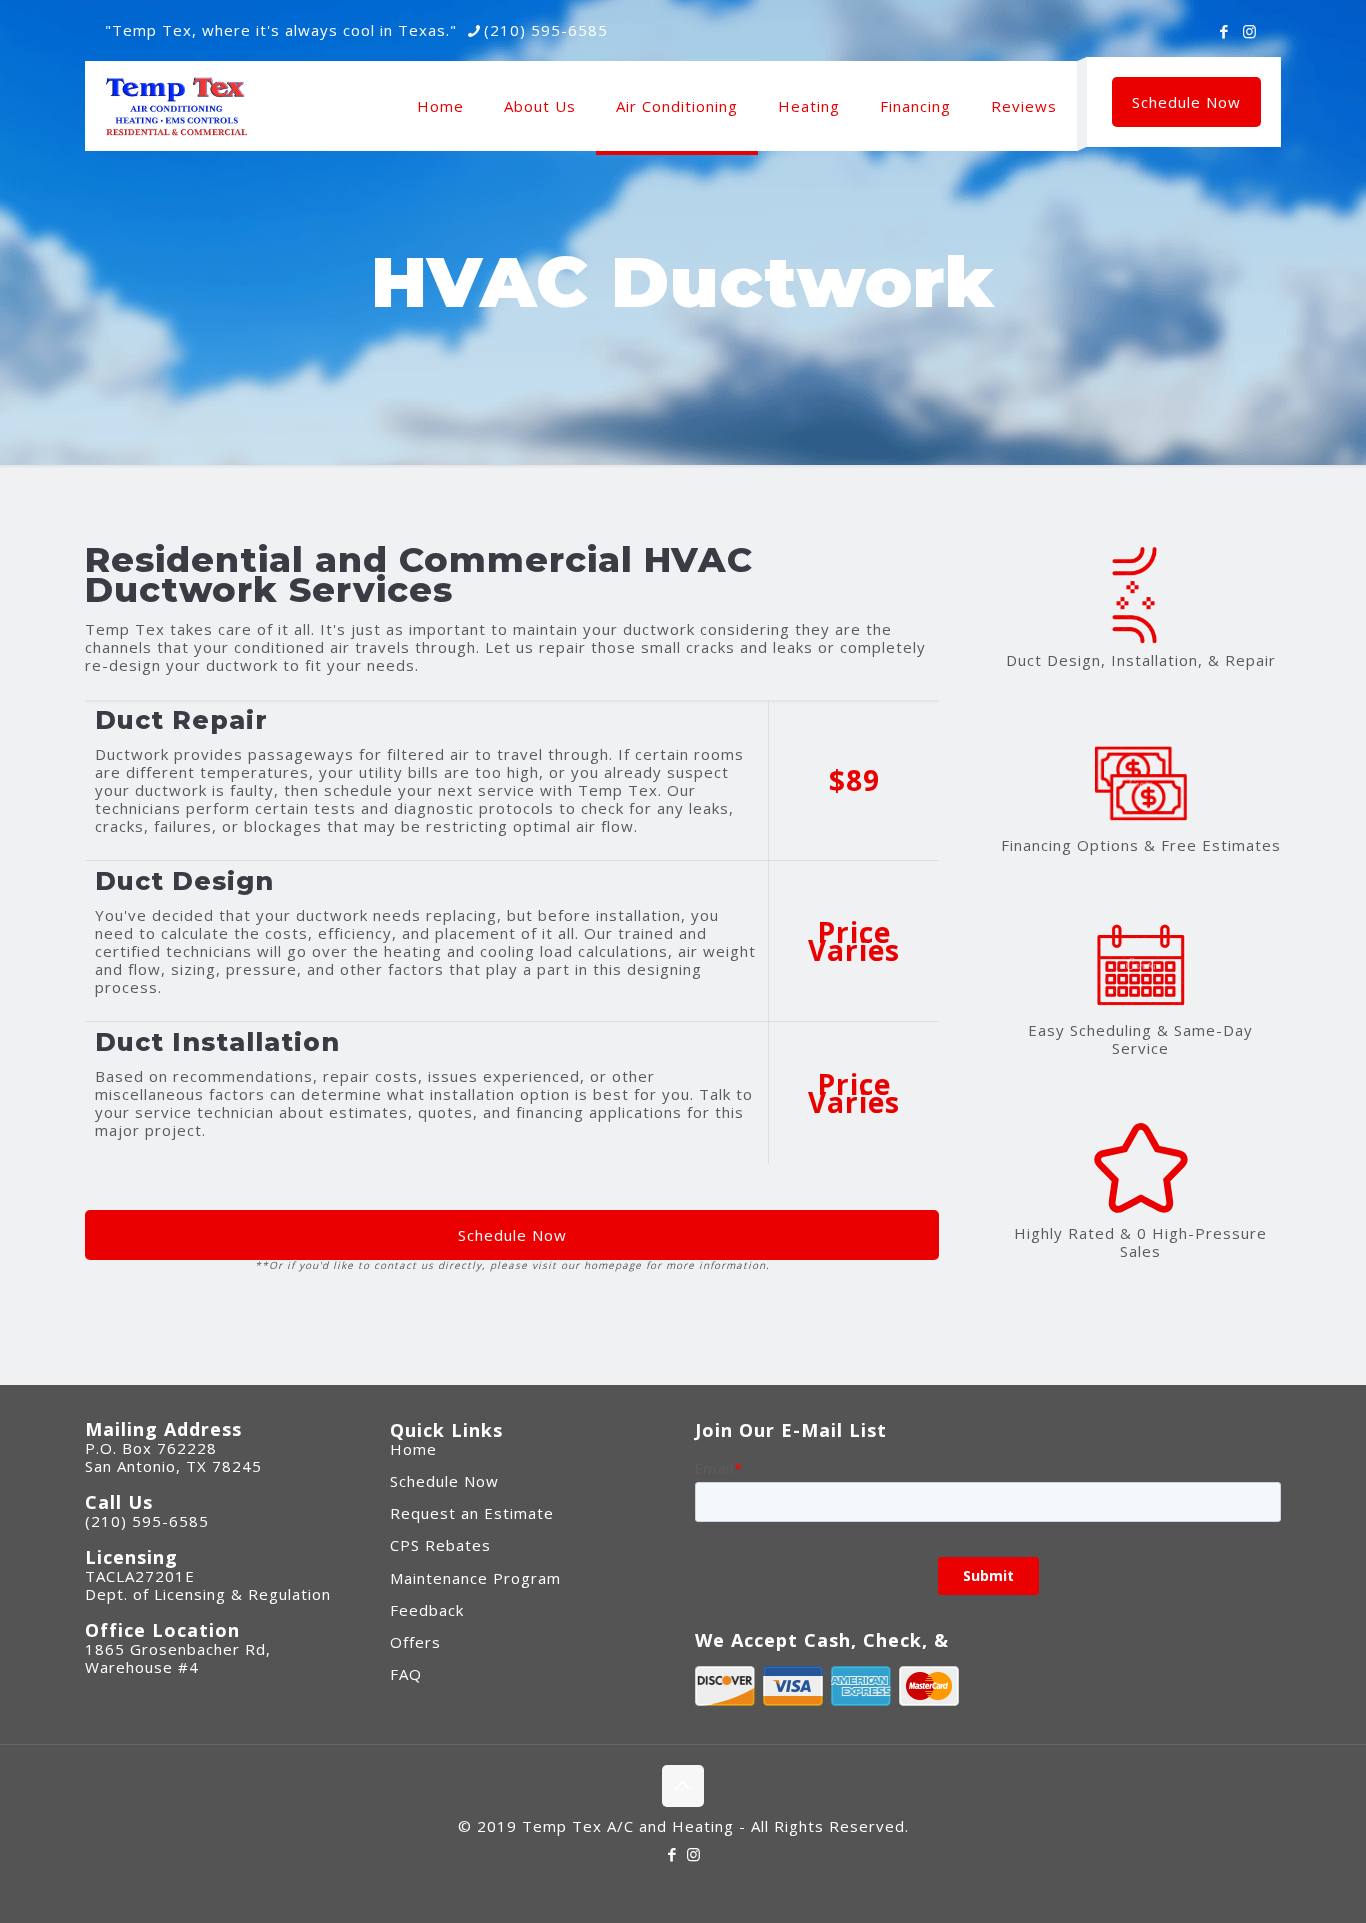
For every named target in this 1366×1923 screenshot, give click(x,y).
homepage (613, 1265)
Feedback (427, 1610)
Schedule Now (1186, 102)
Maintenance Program (475, 1578)
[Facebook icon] (1224, 31)
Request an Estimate (472, 1513)
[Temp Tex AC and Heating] (176, 106)
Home (413, 1449)
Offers (415, 1642)
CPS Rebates (440, 1545)
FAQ (406, 1674)
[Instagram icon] (1249, 31)
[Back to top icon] (683, 1786)
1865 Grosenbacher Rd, (178, 1649)
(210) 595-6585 (546, 30)
